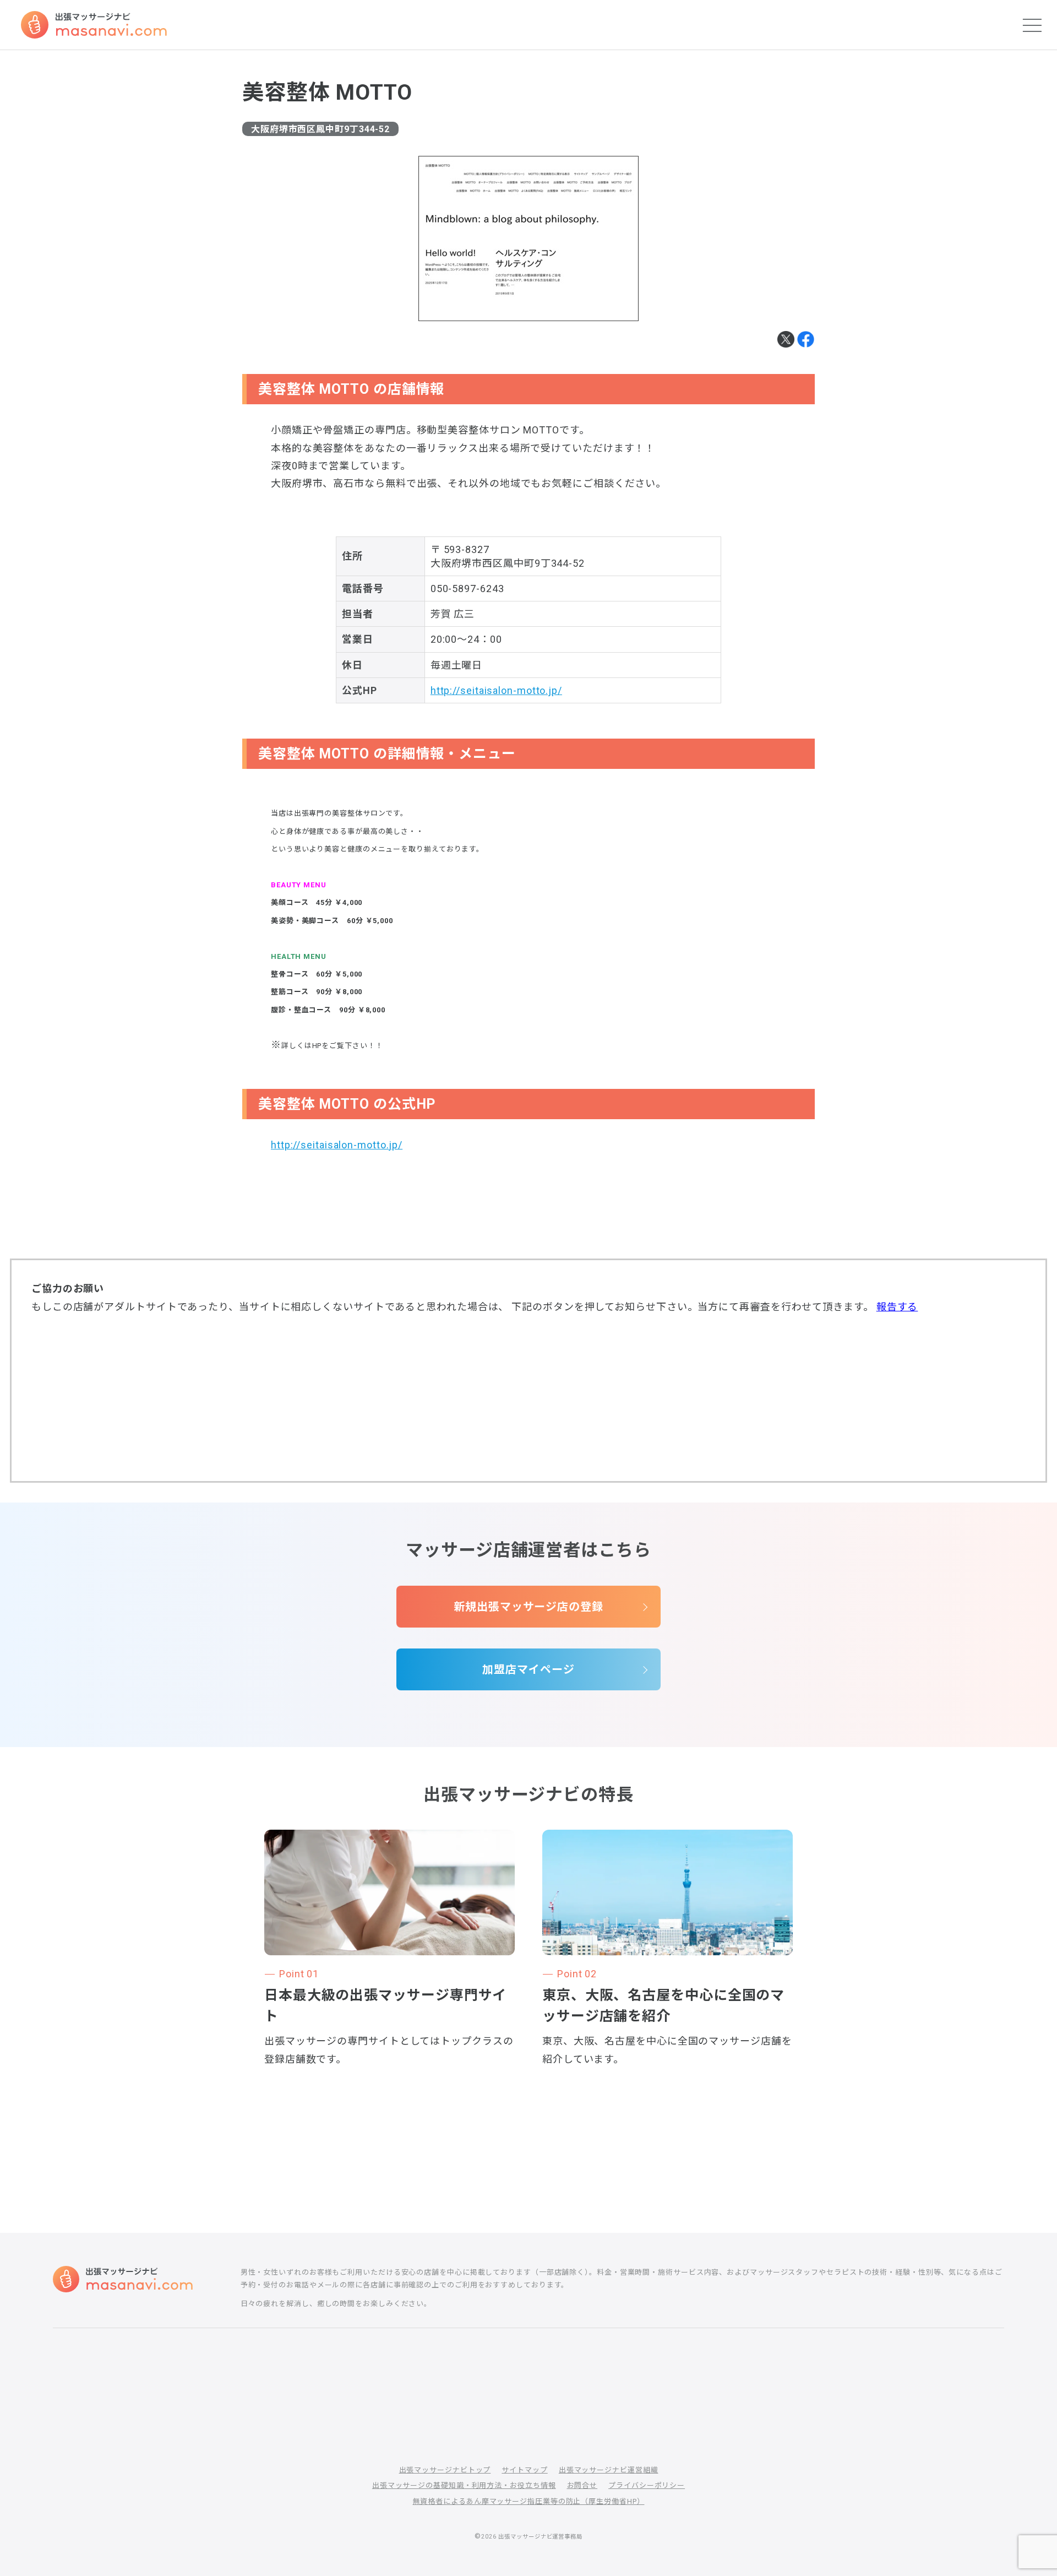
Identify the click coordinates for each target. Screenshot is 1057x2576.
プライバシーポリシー (647, 2485)
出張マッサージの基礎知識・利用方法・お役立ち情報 (464, 2485)
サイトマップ (524, 2470)
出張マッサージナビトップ (445, 2470)
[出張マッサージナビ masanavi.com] (123, 2279)
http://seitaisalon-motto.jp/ (496, 690)
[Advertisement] (528, 1397)
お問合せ (582, 2485)
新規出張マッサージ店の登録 (528, 1607)
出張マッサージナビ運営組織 (609, 2470)
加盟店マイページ (528, 1669)
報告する (897, 1307)
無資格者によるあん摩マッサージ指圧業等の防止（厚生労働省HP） (529, 2501)
